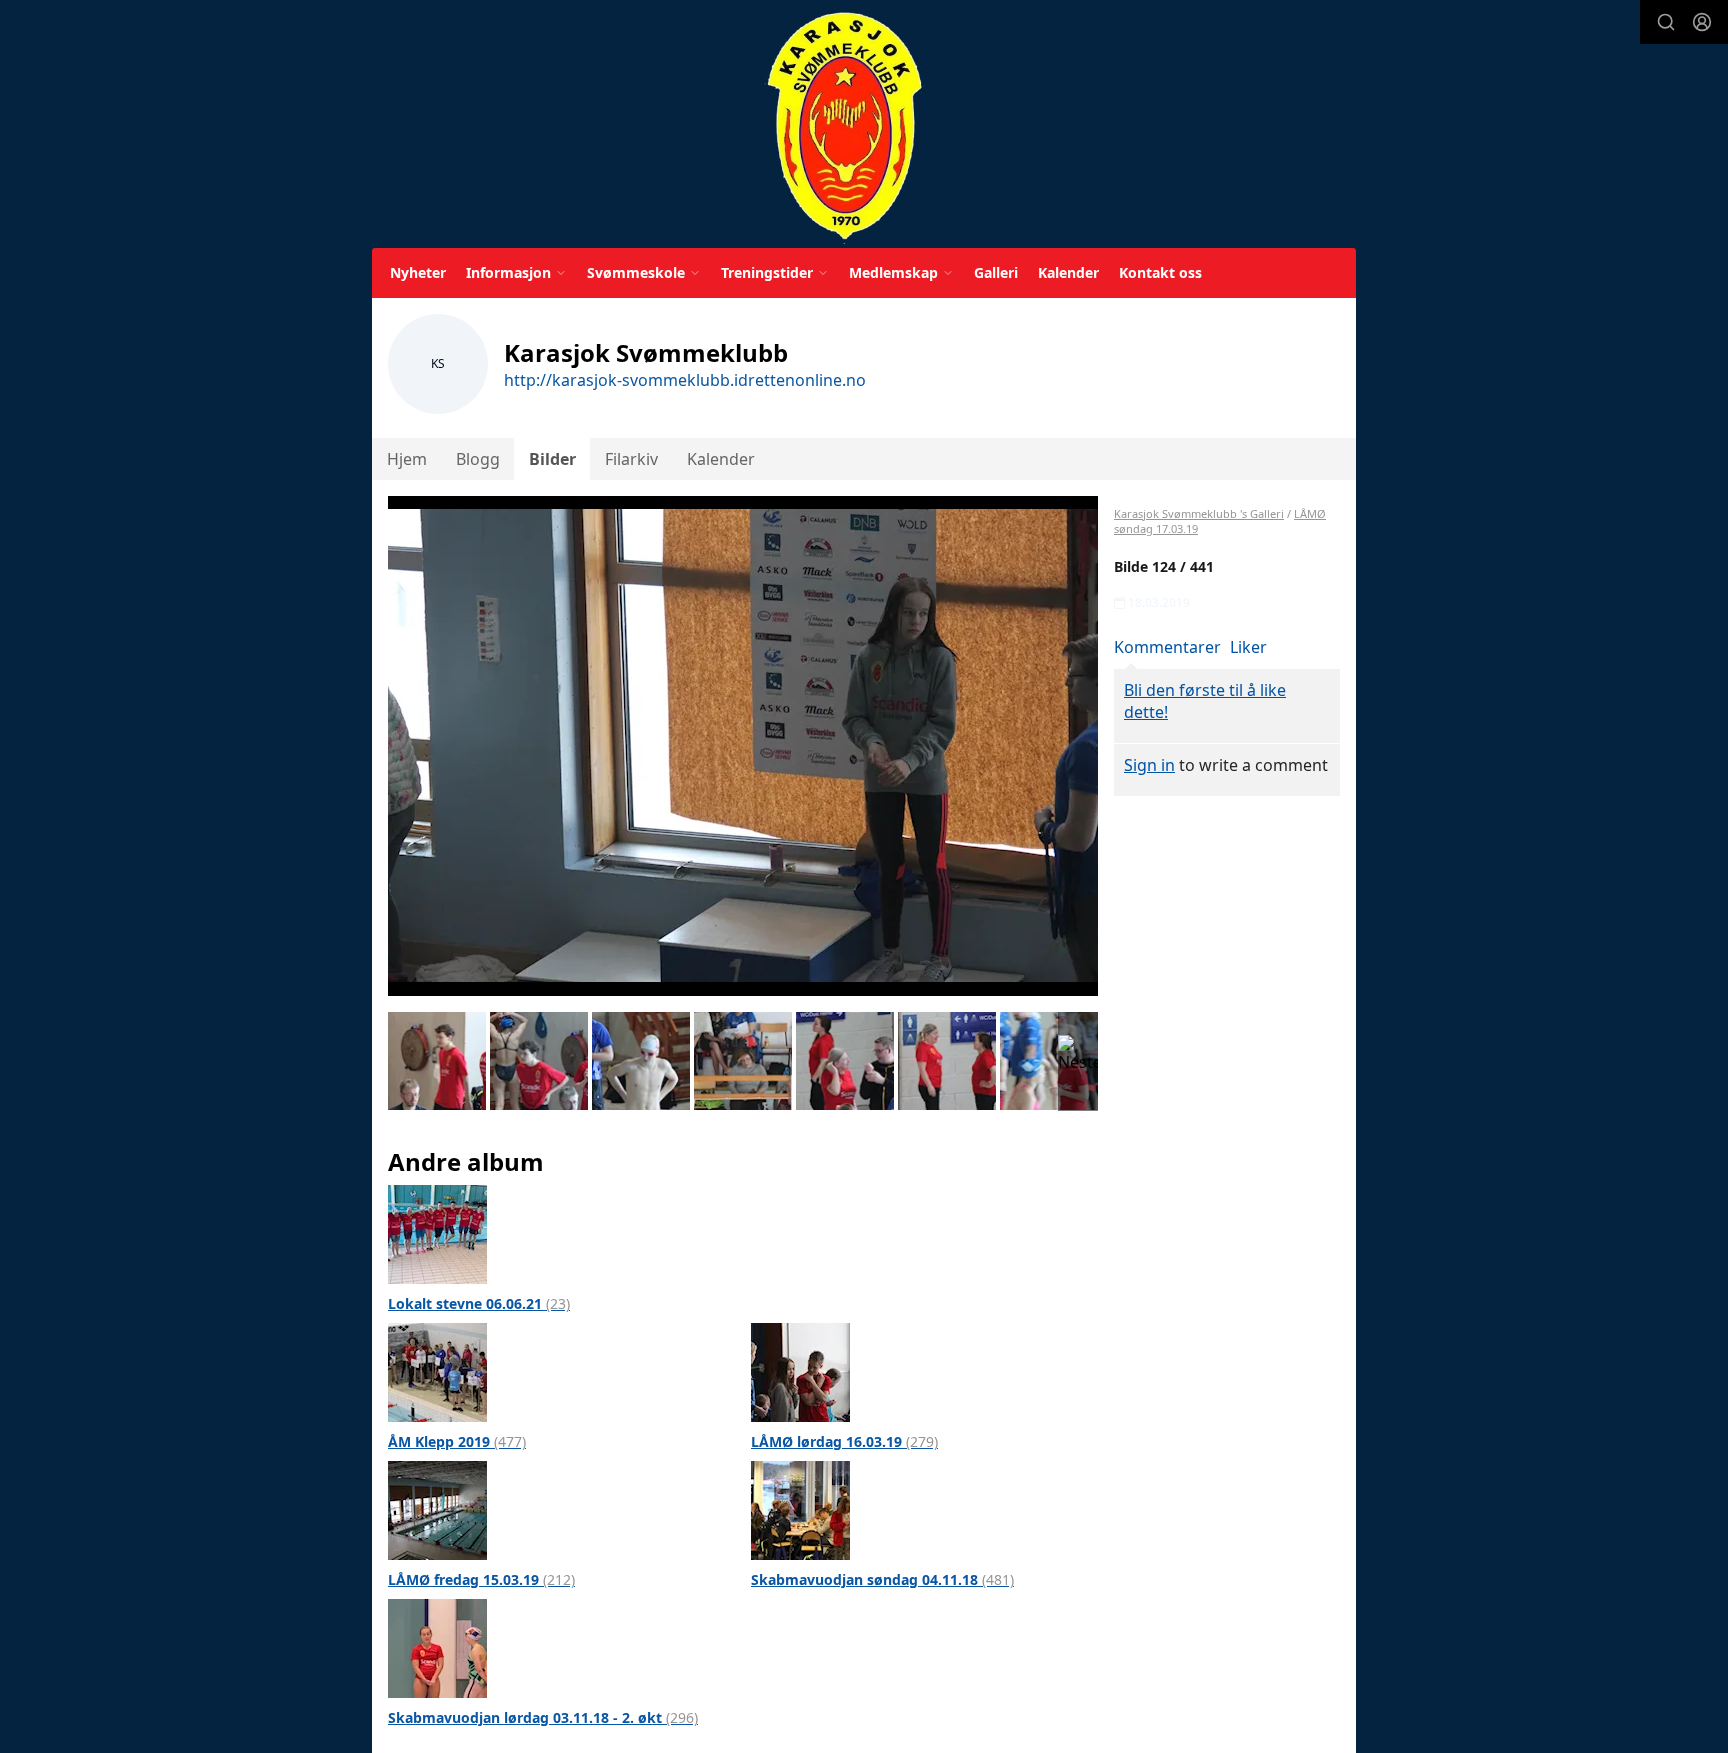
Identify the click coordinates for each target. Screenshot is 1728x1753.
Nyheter (418, 272)
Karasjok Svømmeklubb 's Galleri (1199, 513)
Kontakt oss (1160, 272)
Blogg (478, 459)
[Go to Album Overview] (437, 1233)
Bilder (552, 459)
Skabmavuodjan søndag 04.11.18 (882, 1579)
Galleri (996, 272)
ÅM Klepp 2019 (457, 1441)
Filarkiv (631, 459)
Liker (1248, 647)
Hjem (407, 459)
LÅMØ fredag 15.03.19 (481, 1579)
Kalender (1068, 272)
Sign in (1149, 765)
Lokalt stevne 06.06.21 (479, 1303)
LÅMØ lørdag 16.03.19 (844, 1441)
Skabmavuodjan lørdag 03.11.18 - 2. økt (543, 1717)
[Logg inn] (1702, 22)
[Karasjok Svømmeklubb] (844, 127)
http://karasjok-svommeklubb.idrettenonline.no (685, 380)
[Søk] (1666, 22)
